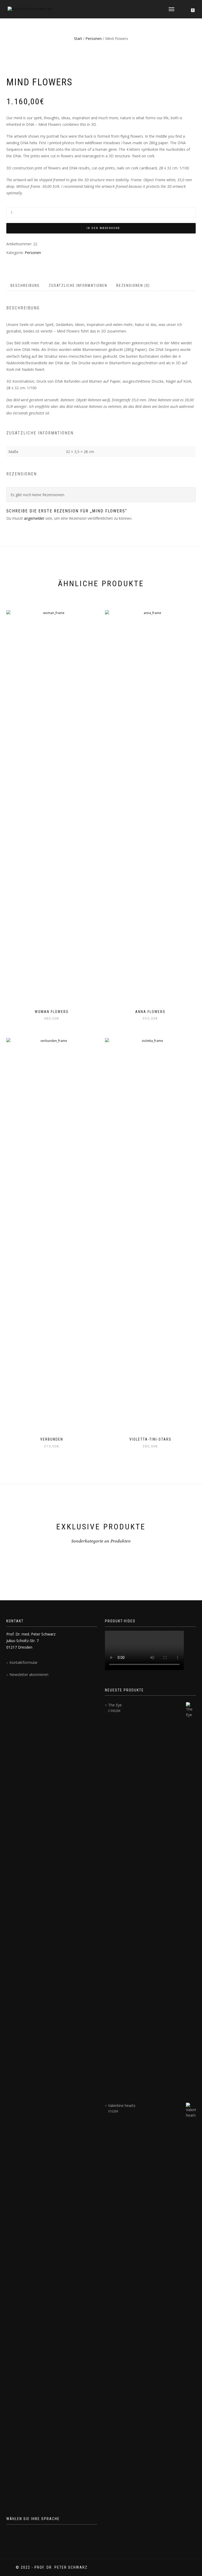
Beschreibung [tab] (25, 285)
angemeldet (34, 518)
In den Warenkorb (103, 228)
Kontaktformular (24, 1662)
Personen (94, 38)
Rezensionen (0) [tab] (133, 285)
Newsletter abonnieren (29, 1674)
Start (78, 38)
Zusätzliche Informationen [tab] (78, 285)
